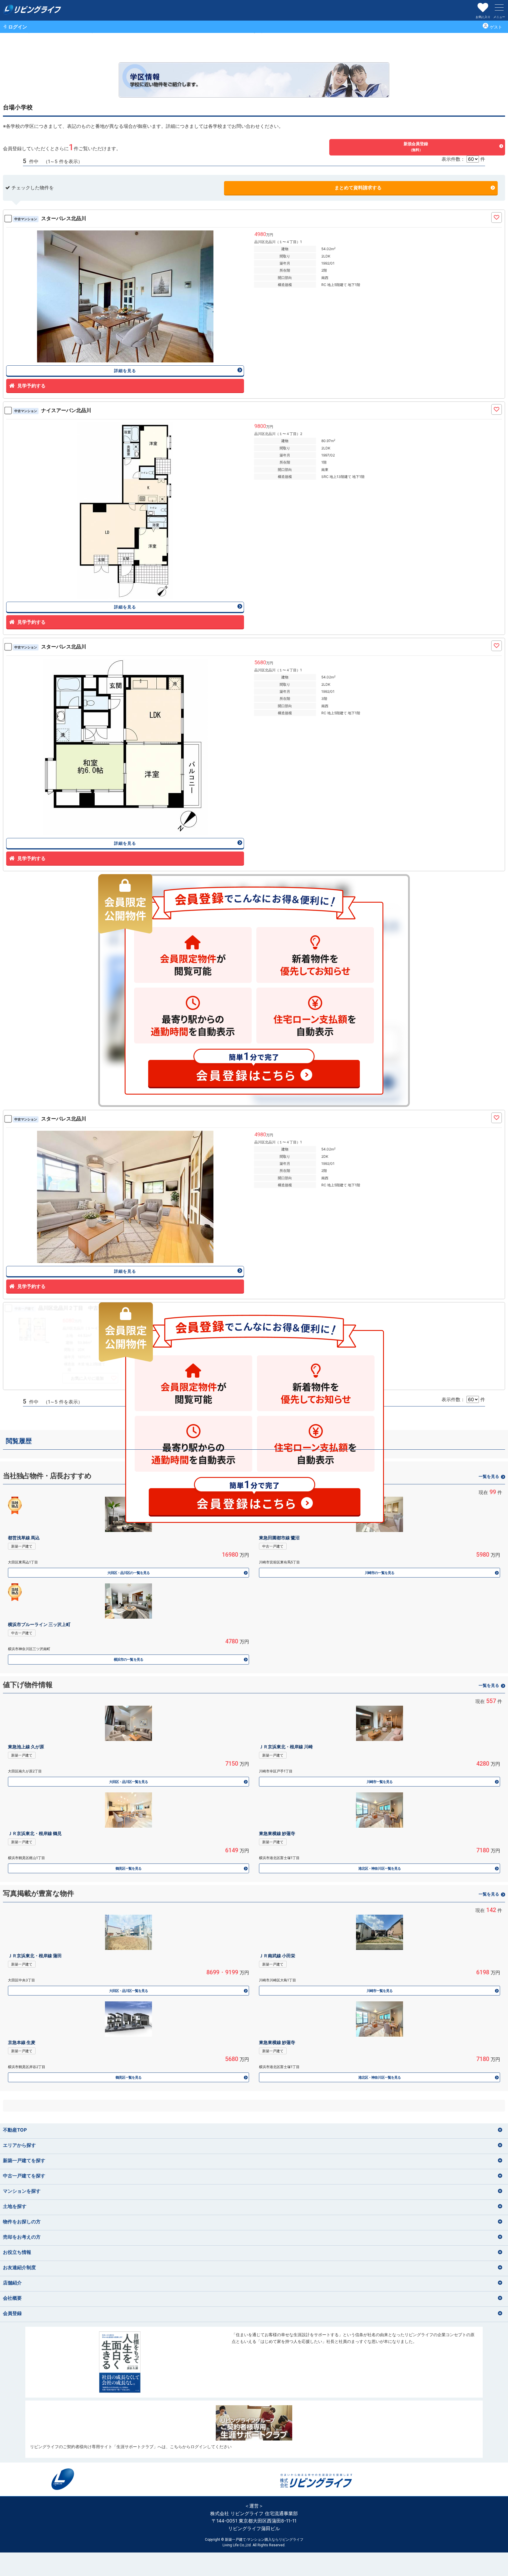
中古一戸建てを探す (24, 2176)
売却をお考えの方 (22, 2237)
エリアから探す (19, 2145)
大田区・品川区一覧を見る (128, 1782)
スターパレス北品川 (50, 218)
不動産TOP (15, 2130)
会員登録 (12, 2313)
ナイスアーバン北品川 (53, 410)
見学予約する (31, 386)
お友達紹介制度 (19, 2267)
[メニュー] (499, 7)
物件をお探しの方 (22, 2222)
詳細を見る (125, 370)
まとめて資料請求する (358, 188)
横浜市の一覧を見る (128, 1659)
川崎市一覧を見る (380, 1782)
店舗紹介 (12, 2283)
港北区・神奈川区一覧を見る (380, 1868)
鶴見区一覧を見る (128, 1868)
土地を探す (15, 2206)
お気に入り (483, 17)
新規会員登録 (416, 147)
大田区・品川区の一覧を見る (128, 1573)
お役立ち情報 (17, 2252)
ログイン (18, 27)
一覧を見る (489, 1685)
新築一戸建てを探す (24, 2160)
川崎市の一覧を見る (379, 1573)
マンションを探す (22, 2191)
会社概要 (12, 2298)
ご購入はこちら (254, 2362)
